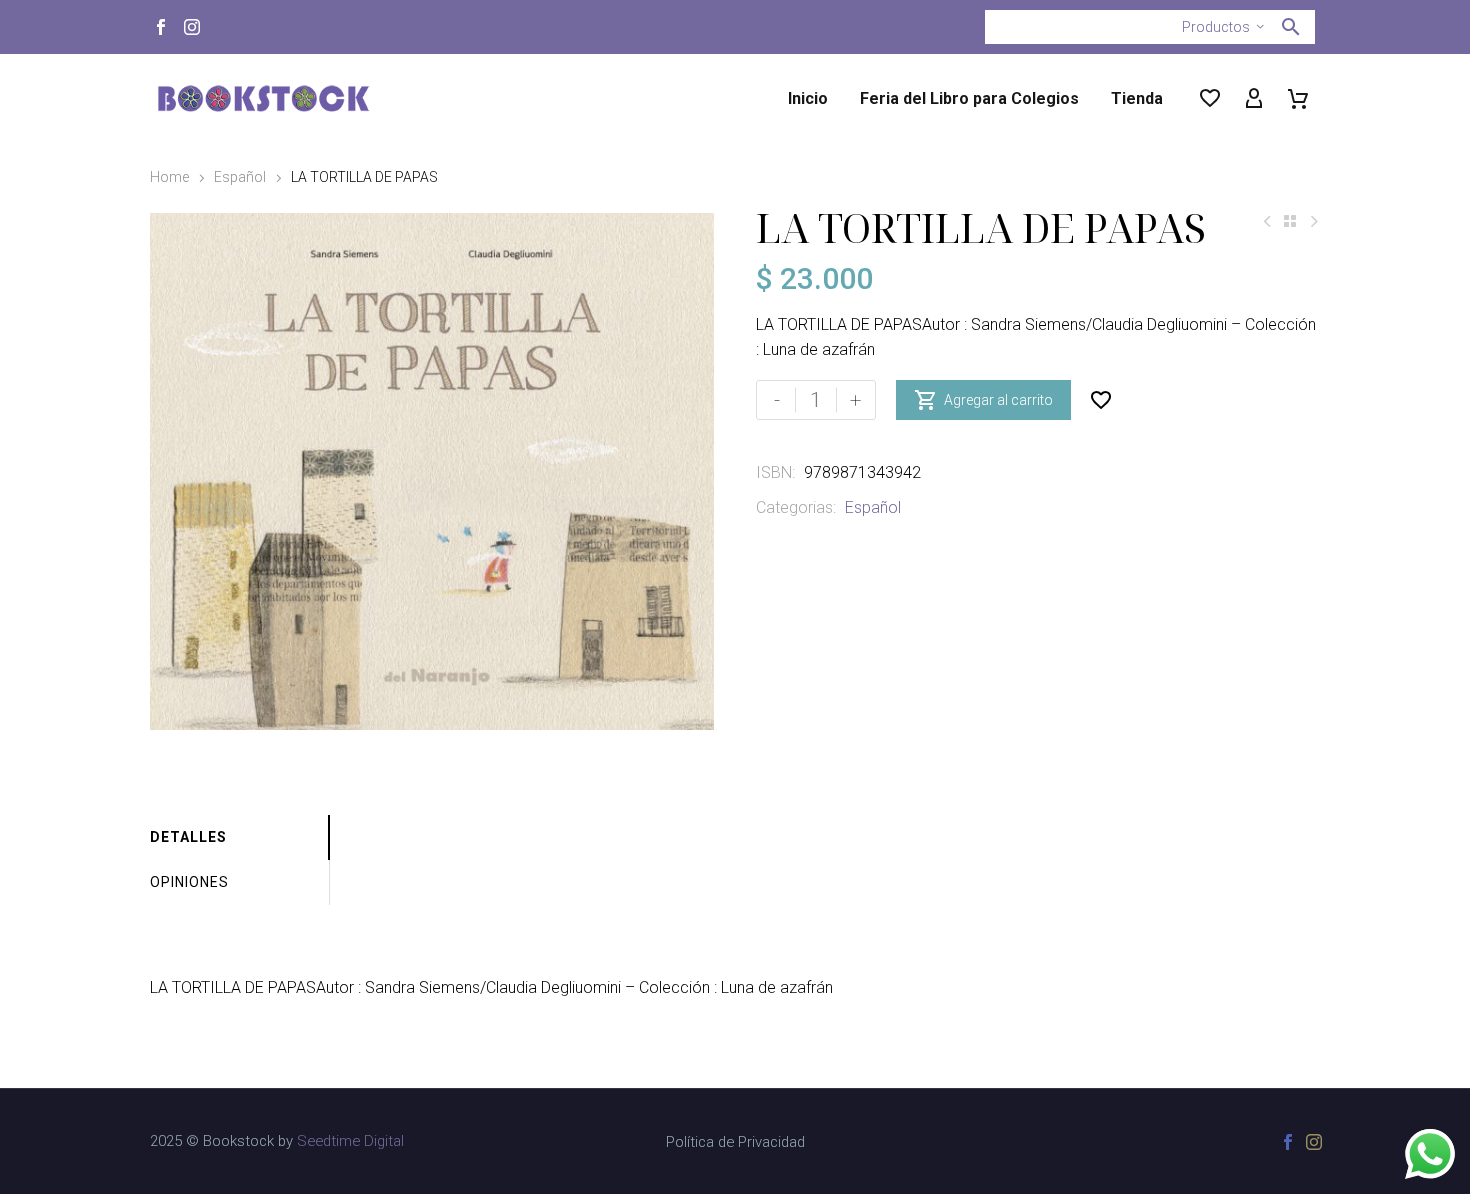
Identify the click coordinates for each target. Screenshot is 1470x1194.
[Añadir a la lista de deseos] (1101, 400)
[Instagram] (192, 27)
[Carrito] (1298, 99)
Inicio (808, 98)
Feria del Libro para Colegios (969, 98)
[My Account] (1254, 99)
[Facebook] (161, 27)
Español (240, 177)
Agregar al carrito (983, 400)
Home (169, 177)
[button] (1291, 27)
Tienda (1137, 98)
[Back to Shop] (1290, 221)
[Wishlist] (1210, 99)
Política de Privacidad (735, 1142)
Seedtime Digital (350, 1141)
